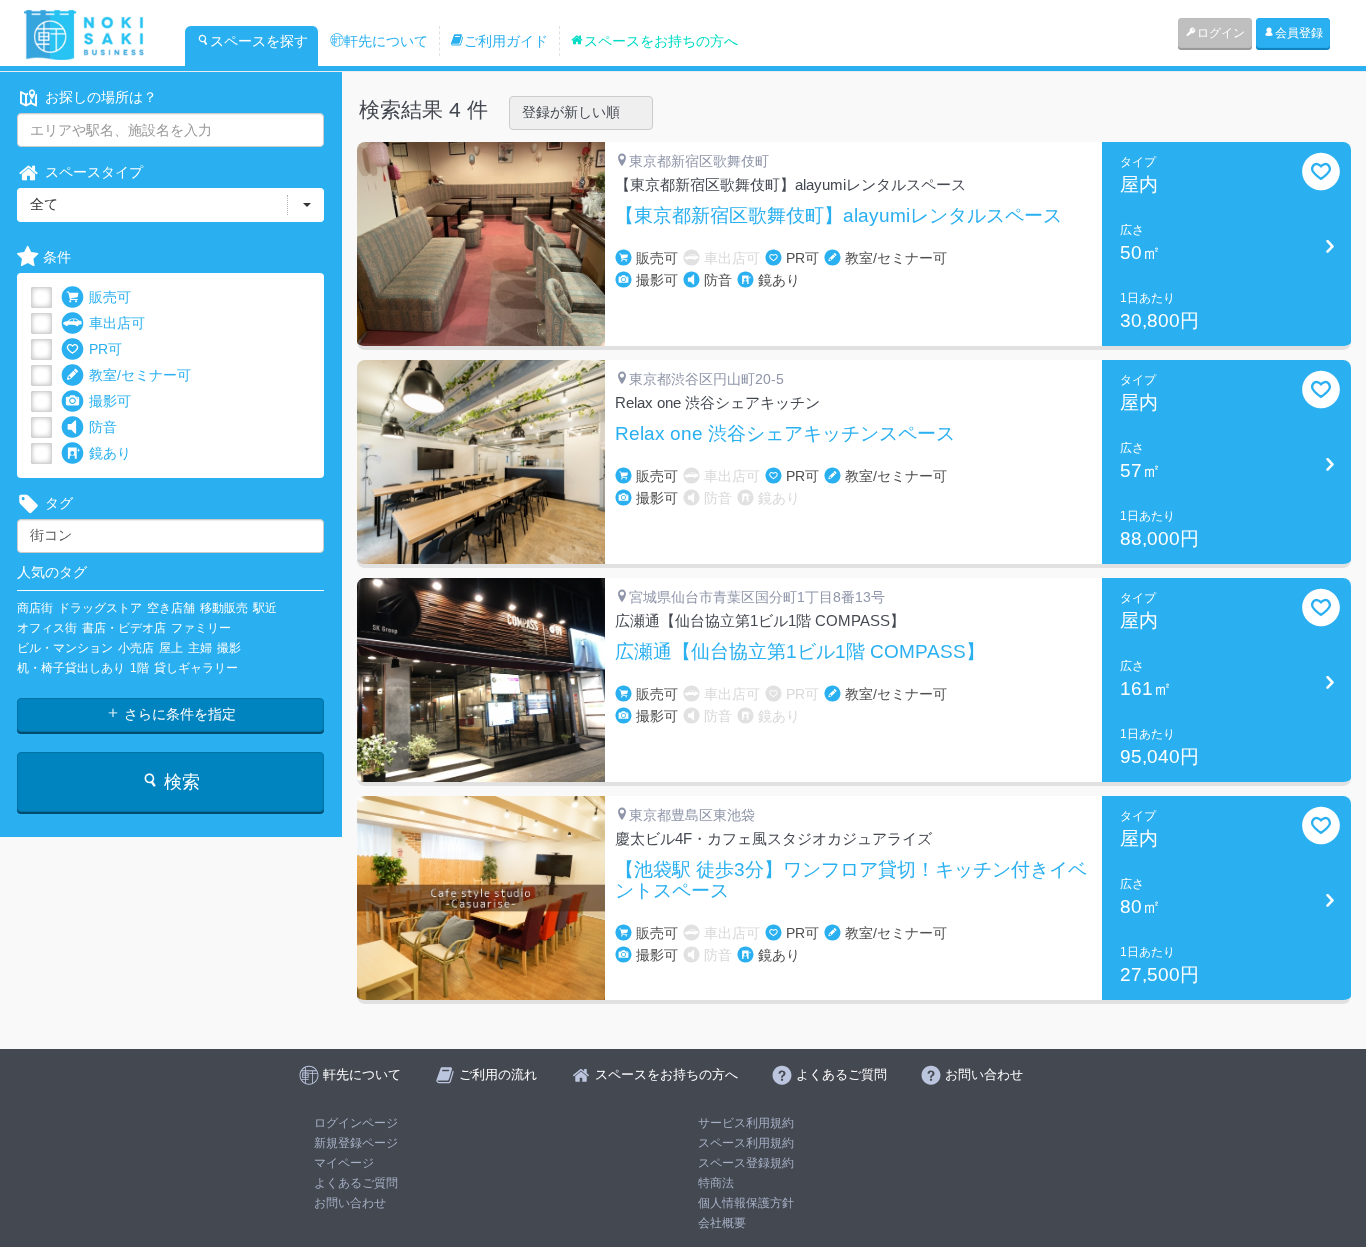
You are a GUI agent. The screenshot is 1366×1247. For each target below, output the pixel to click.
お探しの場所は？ (101, 97)
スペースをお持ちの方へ (661, 41)
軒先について (386, 41)
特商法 (716, 1183)
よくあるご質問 (356, 1183)
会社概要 (722, 1223)
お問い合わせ (350, 1203)
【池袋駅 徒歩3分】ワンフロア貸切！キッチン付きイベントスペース (851, 880)
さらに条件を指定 (178, 714)
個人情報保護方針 (746, 1203)
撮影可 (110, 401)
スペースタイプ (94, 172)
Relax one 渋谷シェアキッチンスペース (785, 434)
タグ (59, 503)
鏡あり (110, 453)
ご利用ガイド (506, 41)
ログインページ (356, 1123)
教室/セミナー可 (140, 375)
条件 (57, 257)
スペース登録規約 (746, 1163)
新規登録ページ (356, 1143)
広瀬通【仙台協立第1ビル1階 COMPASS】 (800, 652)
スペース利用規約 (746, 1143)
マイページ (344, 1163)
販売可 (110, 297)
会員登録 (1299, 33)
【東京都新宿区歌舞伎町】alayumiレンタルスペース (838, 216)
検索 (179, 782)
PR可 (105, 349)
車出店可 (117, 323)
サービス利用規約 (746, 1123)
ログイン (1221, 33)
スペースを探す (259, 41)
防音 (103, 427)
